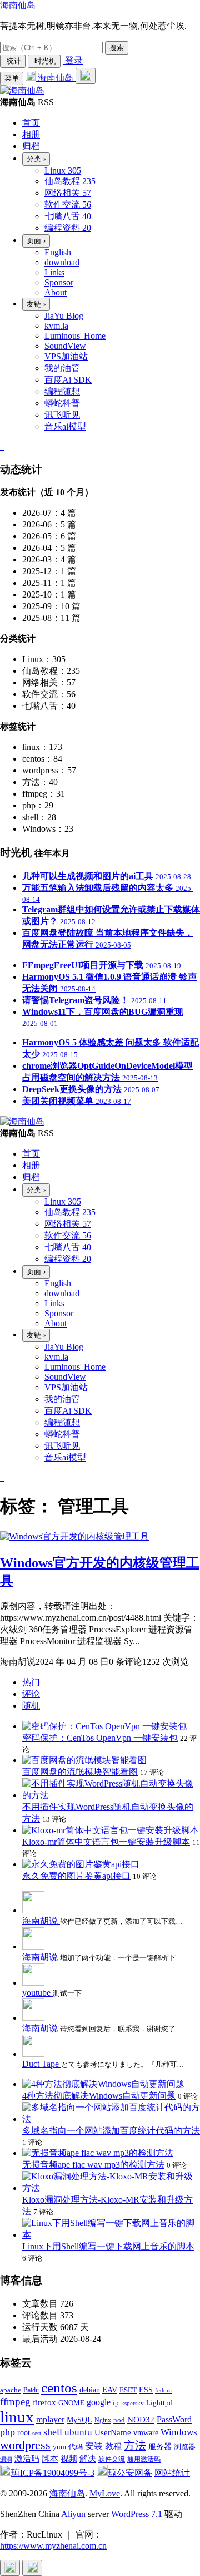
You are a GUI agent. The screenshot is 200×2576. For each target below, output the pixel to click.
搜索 (117, 48)
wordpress (25, 2445)
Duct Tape (42, 2064)
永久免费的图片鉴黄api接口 (76, 1876)
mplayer (50, 2419)
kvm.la (56, 326)
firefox (44, 2402)
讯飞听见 (62, 415)
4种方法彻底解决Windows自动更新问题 (99, 2096)
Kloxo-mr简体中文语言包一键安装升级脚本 (106, 1842)
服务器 (160, 2447)
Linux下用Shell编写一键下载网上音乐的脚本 (108, 2246)
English (58, 252)
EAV (110, 2390)
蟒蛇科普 (62, 403)
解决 (88, 2459)
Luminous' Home (75, 336)
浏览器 (185, 2447)
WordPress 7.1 (137, 2514)
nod (119, 2420)
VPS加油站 (66, 356)
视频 (69, 2458)
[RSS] (3, 446)
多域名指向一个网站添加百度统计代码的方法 (111, 2131)
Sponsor (59, 282)
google (99, 2402)
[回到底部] (32, 2568)
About (56, 292)
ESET (128, 2390)
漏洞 (6, 2459)
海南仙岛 (18, 5)
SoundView (65, 346)
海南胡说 (41, 1921)
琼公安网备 (130, 2473)
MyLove (105, 2493)
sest (37, 2433)
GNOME (71, 2403)
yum (59, 2447)
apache (11, 2390)
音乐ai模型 (65, 426)
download (62, 262)
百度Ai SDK (68, 380)
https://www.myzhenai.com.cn (53, 2546)
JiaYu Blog (64, 316)
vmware (146, 2433)
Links (54, 272)
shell (53, 2432)
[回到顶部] (10, 2568)
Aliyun (73, 2514)
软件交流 (112, 2459)
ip (116, 2403)
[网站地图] (1, 446)
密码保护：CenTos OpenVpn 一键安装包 (100, 1738)
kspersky (132, 2403)
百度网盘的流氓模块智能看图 (80, 1772)
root (24, 2432)
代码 (76, 2447)
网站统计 (172, 2473)
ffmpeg (15, 2402)
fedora (163, 2390)
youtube (37, 1993)
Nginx (103, 2420)
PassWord (174, 2419)
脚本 (50, 2459)
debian (90, 2390)
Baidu (31, 2390)
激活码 (27, 2458)
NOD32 (141, 2419)
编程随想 (62, 391)
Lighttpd (159, 2403)
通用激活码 (144, 2459)
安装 (94, 2446)
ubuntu (78, 2432)
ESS (146, 2390)
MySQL (79, 2420)
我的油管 (62, 368)
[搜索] (86, 76)
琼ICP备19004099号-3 (53, 2473)
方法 (135, 2445)
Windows (179, 2432)
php (7, 2432)
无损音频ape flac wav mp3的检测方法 (93, 2165)
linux (17, 2417)
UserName (113, 2432)
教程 (113, 2446)
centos (59, 2388)
